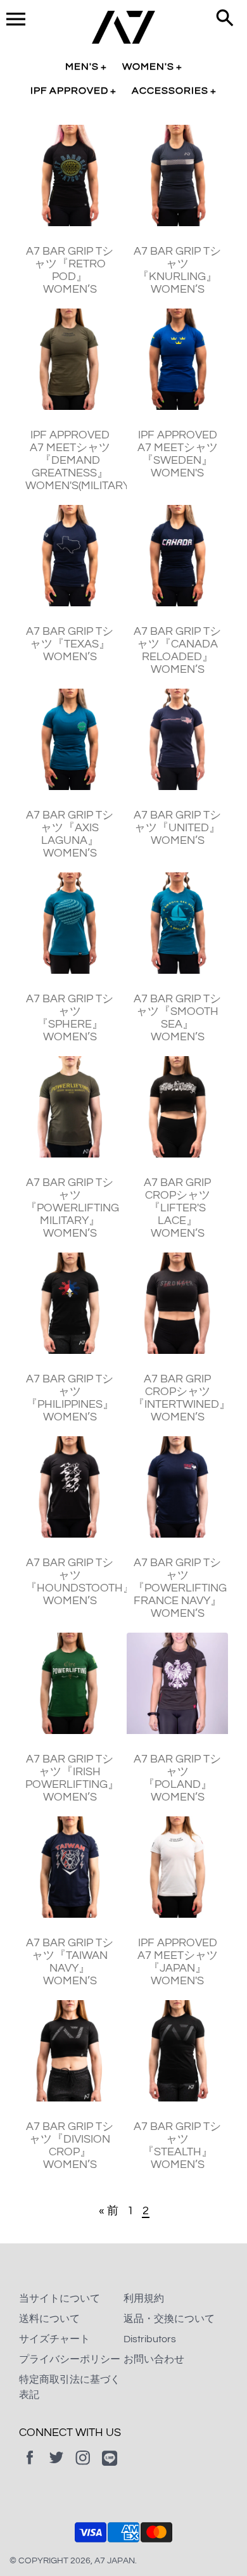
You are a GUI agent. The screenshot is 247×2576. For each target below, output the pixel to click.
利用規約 (144, 2299)
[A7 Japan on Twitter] (56, 2466)
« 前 (109, 2211)
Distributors (150, 2339)
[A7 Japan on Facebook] (30, 2466)
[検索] (225, 19)
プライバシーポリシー (70, 2359)
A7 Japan (115, 2561)
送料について (49, 2319)
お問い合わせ (154, 2359)
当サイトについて (60, 2299)
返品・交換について (169, 2319)
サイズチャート (54, 2339)
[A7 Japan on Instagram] (83, 2466)
